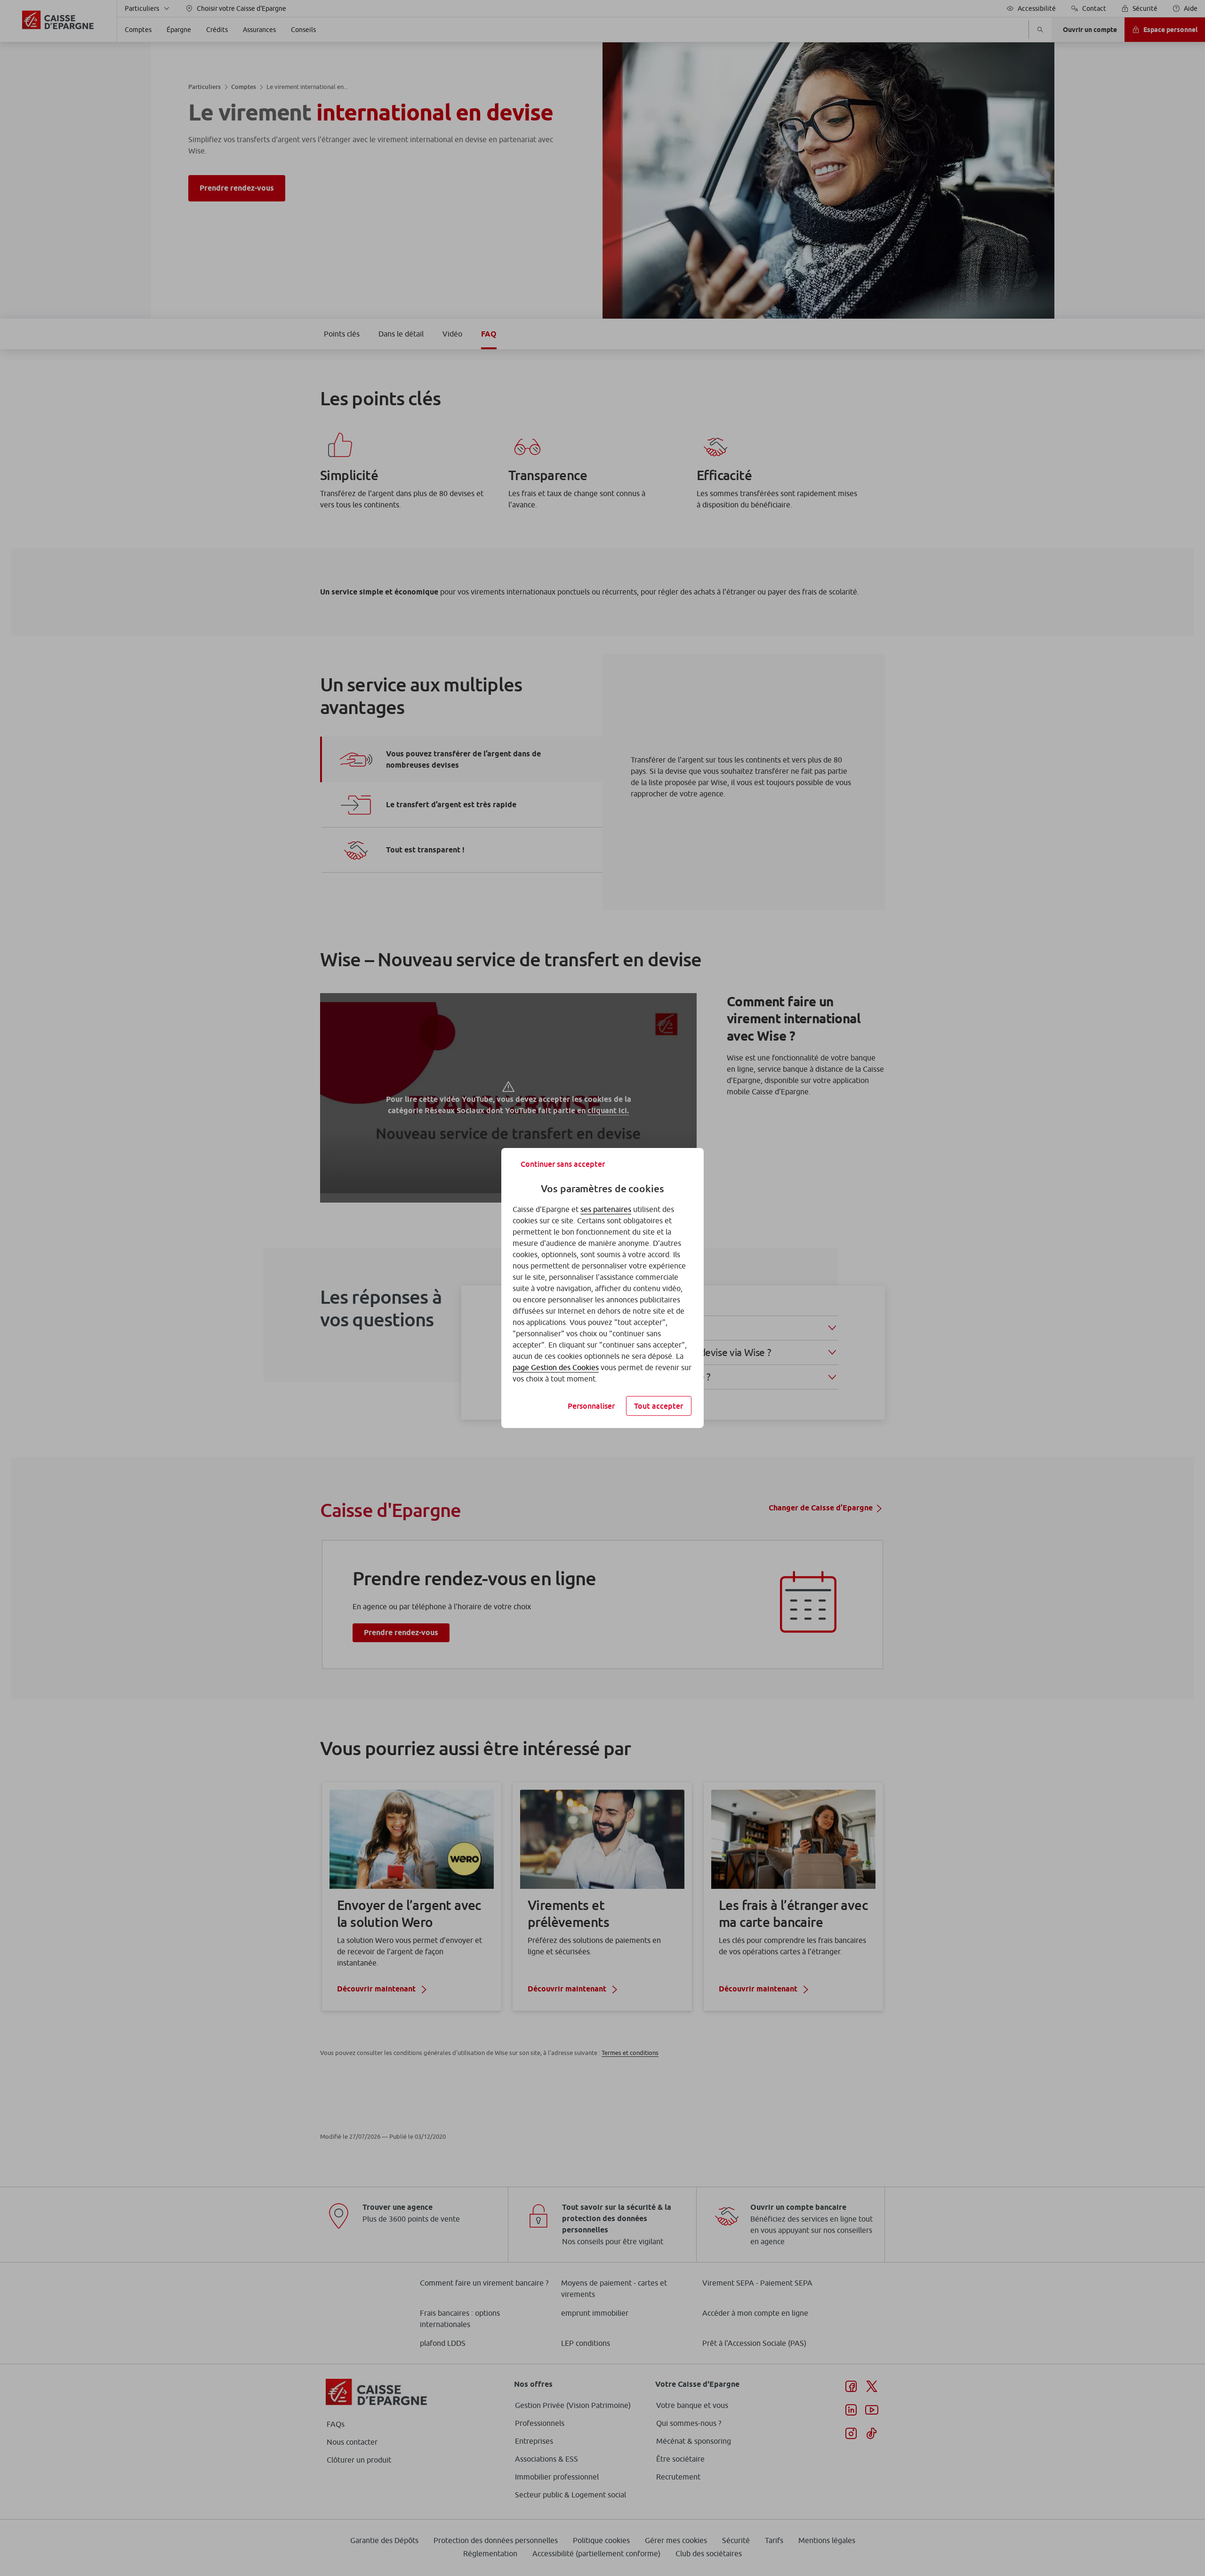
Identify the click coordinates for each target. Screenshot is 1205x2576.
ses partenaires (606, 1209)
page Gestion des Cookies (556, 1367)
